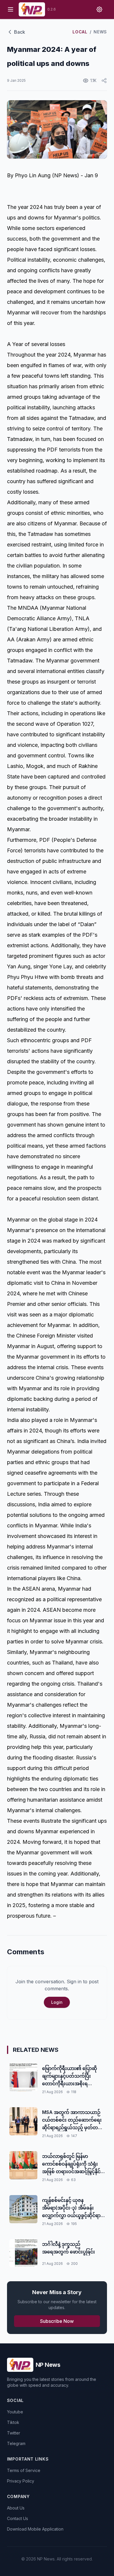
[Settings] (99, 9)
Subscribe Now (57, 2321)
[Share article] (104, 81)
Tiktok (13, 2422)
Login (57, 2002)
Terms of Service (24, 2470)
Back (20, 32)
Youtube (15, 2412)
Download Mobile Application (35, 2529)
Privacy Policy (21, 2481)
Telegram (16, 2443)
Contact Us (18, 2518)
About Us (16, 2508)
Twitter (14, 2433)
